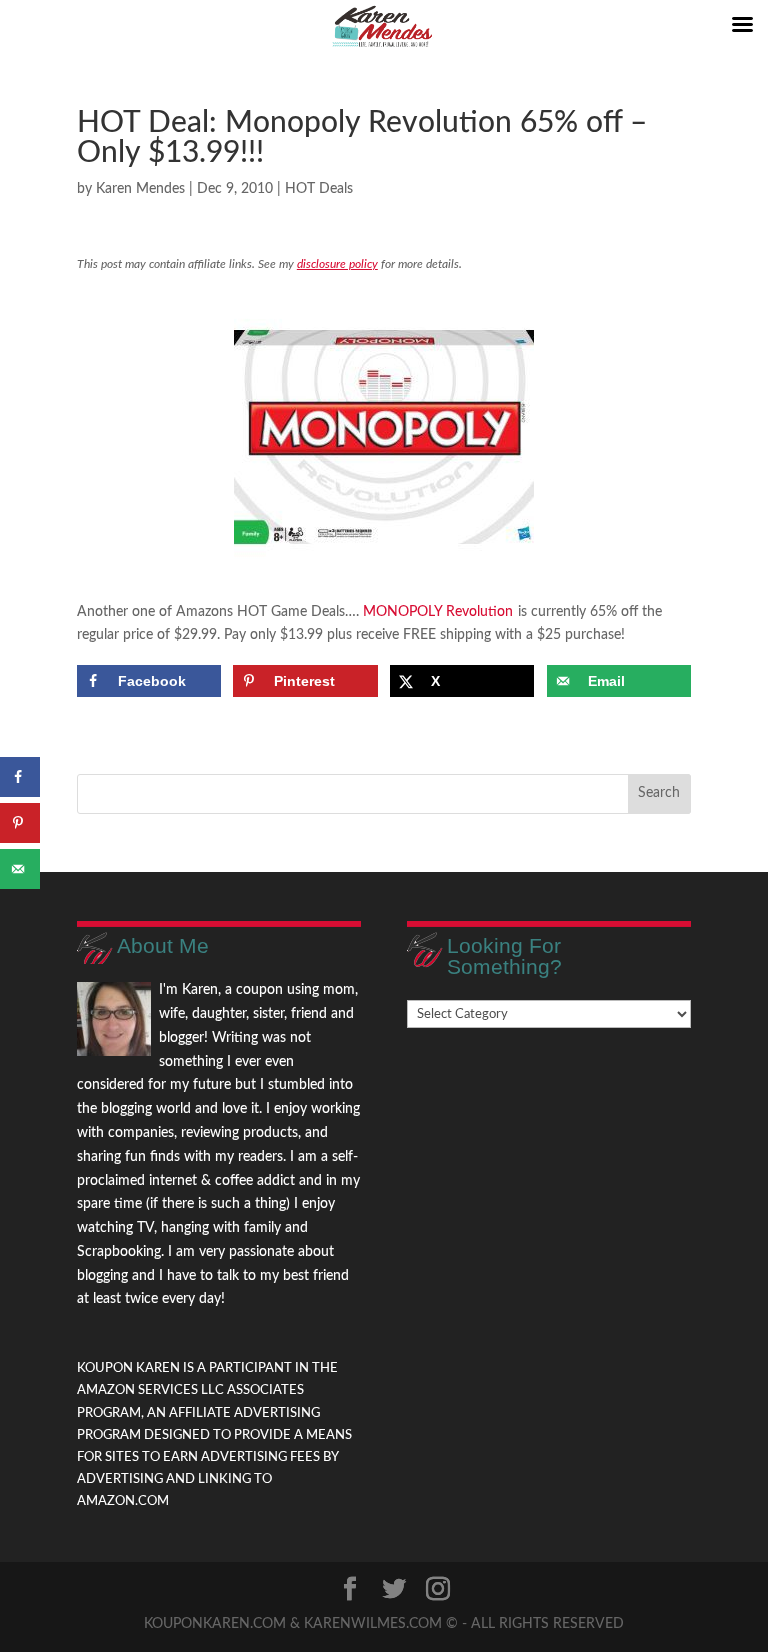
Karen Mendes (140, 189)
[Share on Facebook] (20, 777)
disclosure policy (337, 264)
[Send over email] (20, 869)
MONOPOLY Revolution (438, 612)
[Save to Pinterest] (20, 823)
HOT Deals (319, 189)
